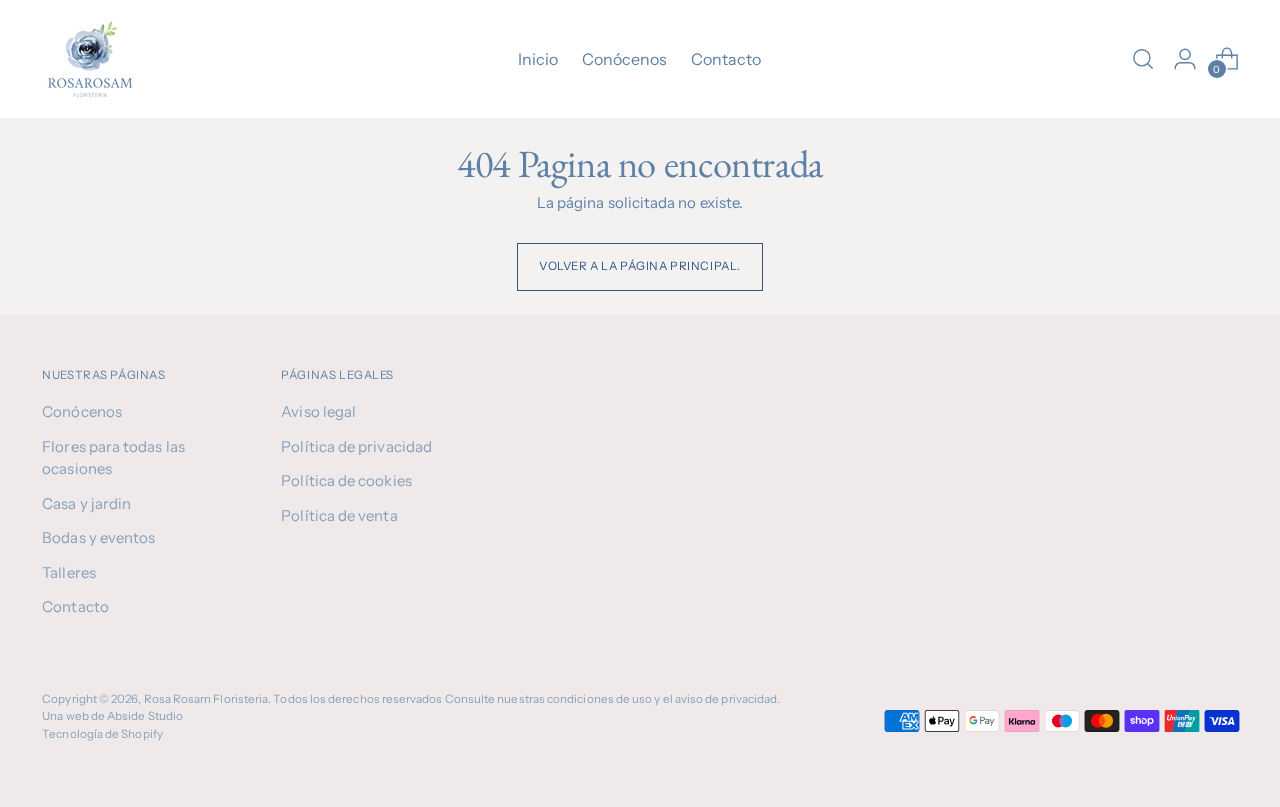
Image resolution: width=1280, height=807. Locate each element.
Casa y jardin (86, 503)
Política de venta (339, 515)
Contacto (75, 606)
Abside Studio (145, 716)
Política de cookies (346, 480)
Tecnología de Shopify (102, 734)
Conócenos (82, 411)
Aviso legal (318, 411)
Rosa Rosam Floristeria (206, 699)
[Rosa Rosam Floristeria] (92, 59)
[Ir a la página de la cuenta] (1185, 59)
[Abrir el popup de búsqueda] (1143, 59)
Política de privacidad (356, 446)
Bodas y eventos (98, 537)
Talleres (69, 572)
